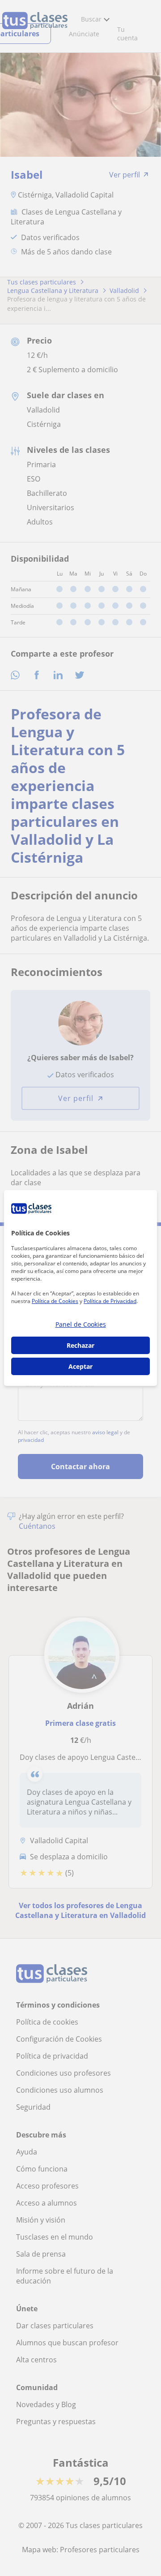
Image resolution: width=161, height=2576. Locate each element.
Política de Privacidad (110, 1301)
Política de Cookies (55, 1301)
